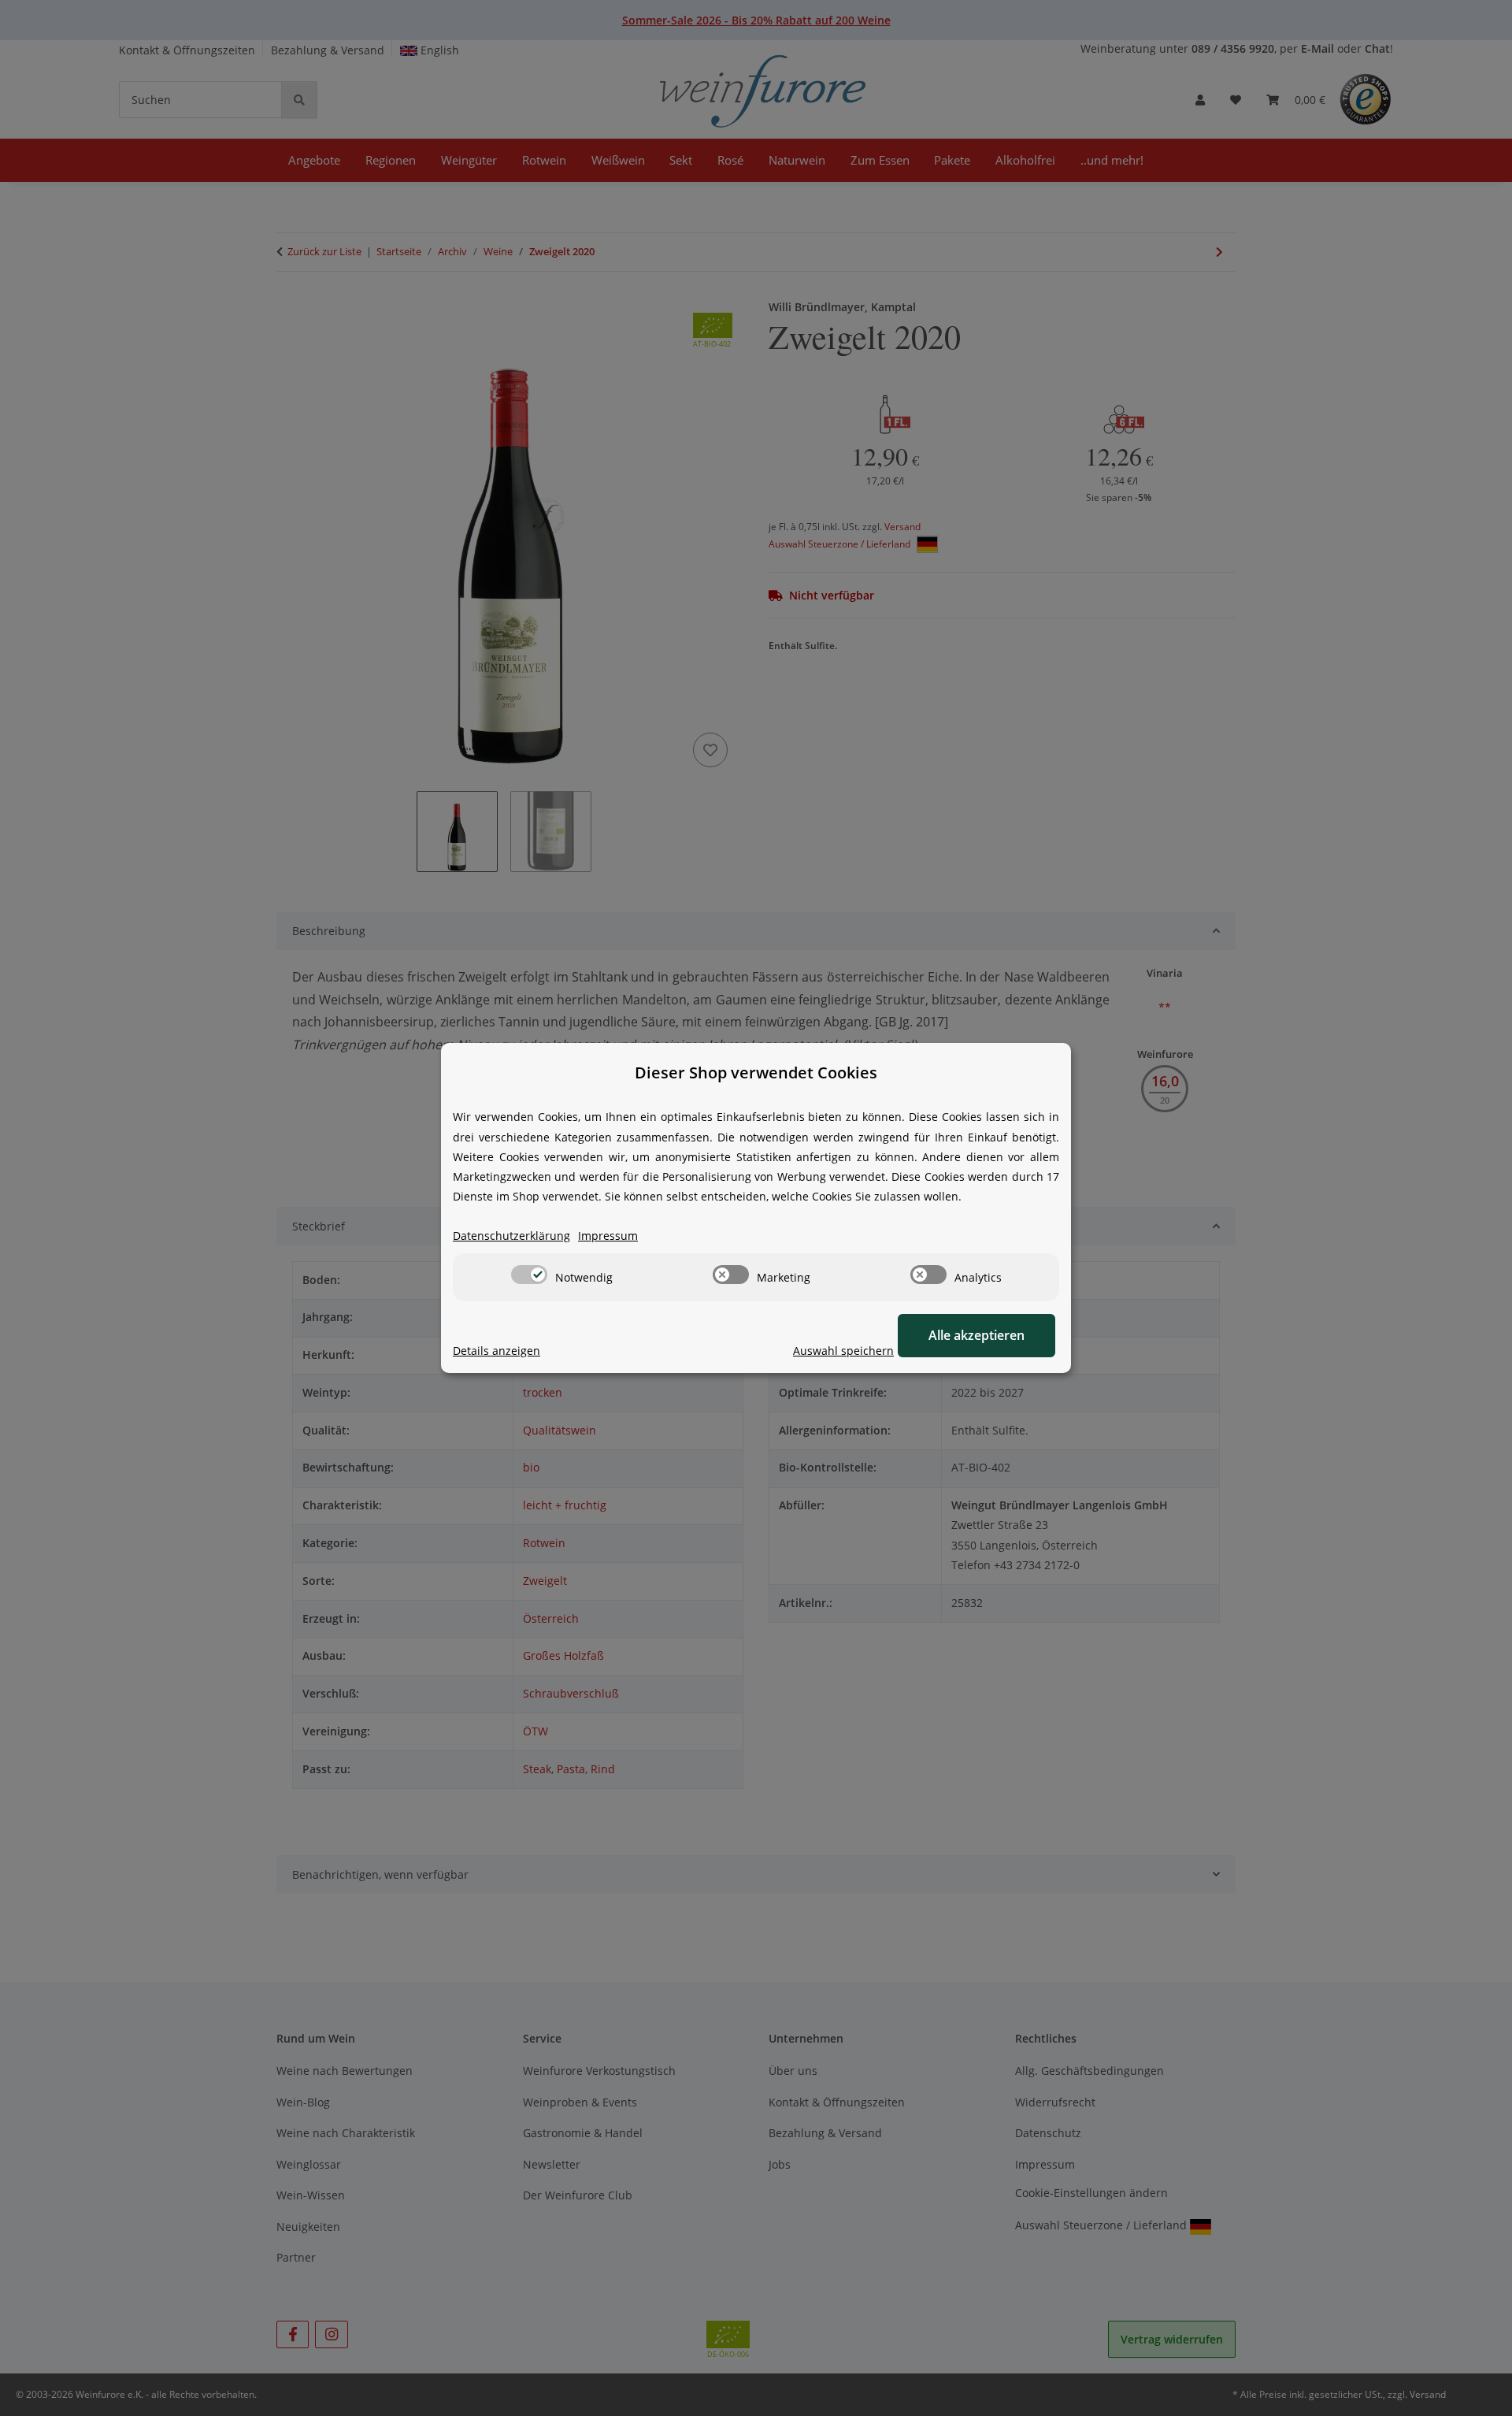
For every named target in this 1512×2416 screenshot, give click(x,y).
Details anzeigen (497, 1351)
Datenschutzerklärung (511, 1236)
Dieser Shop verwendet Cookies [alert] (756, 1073)
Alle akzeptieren (976, 1335)
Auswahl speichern (843, 1351)
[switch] (529, 1275)
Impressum (608, 1236)
